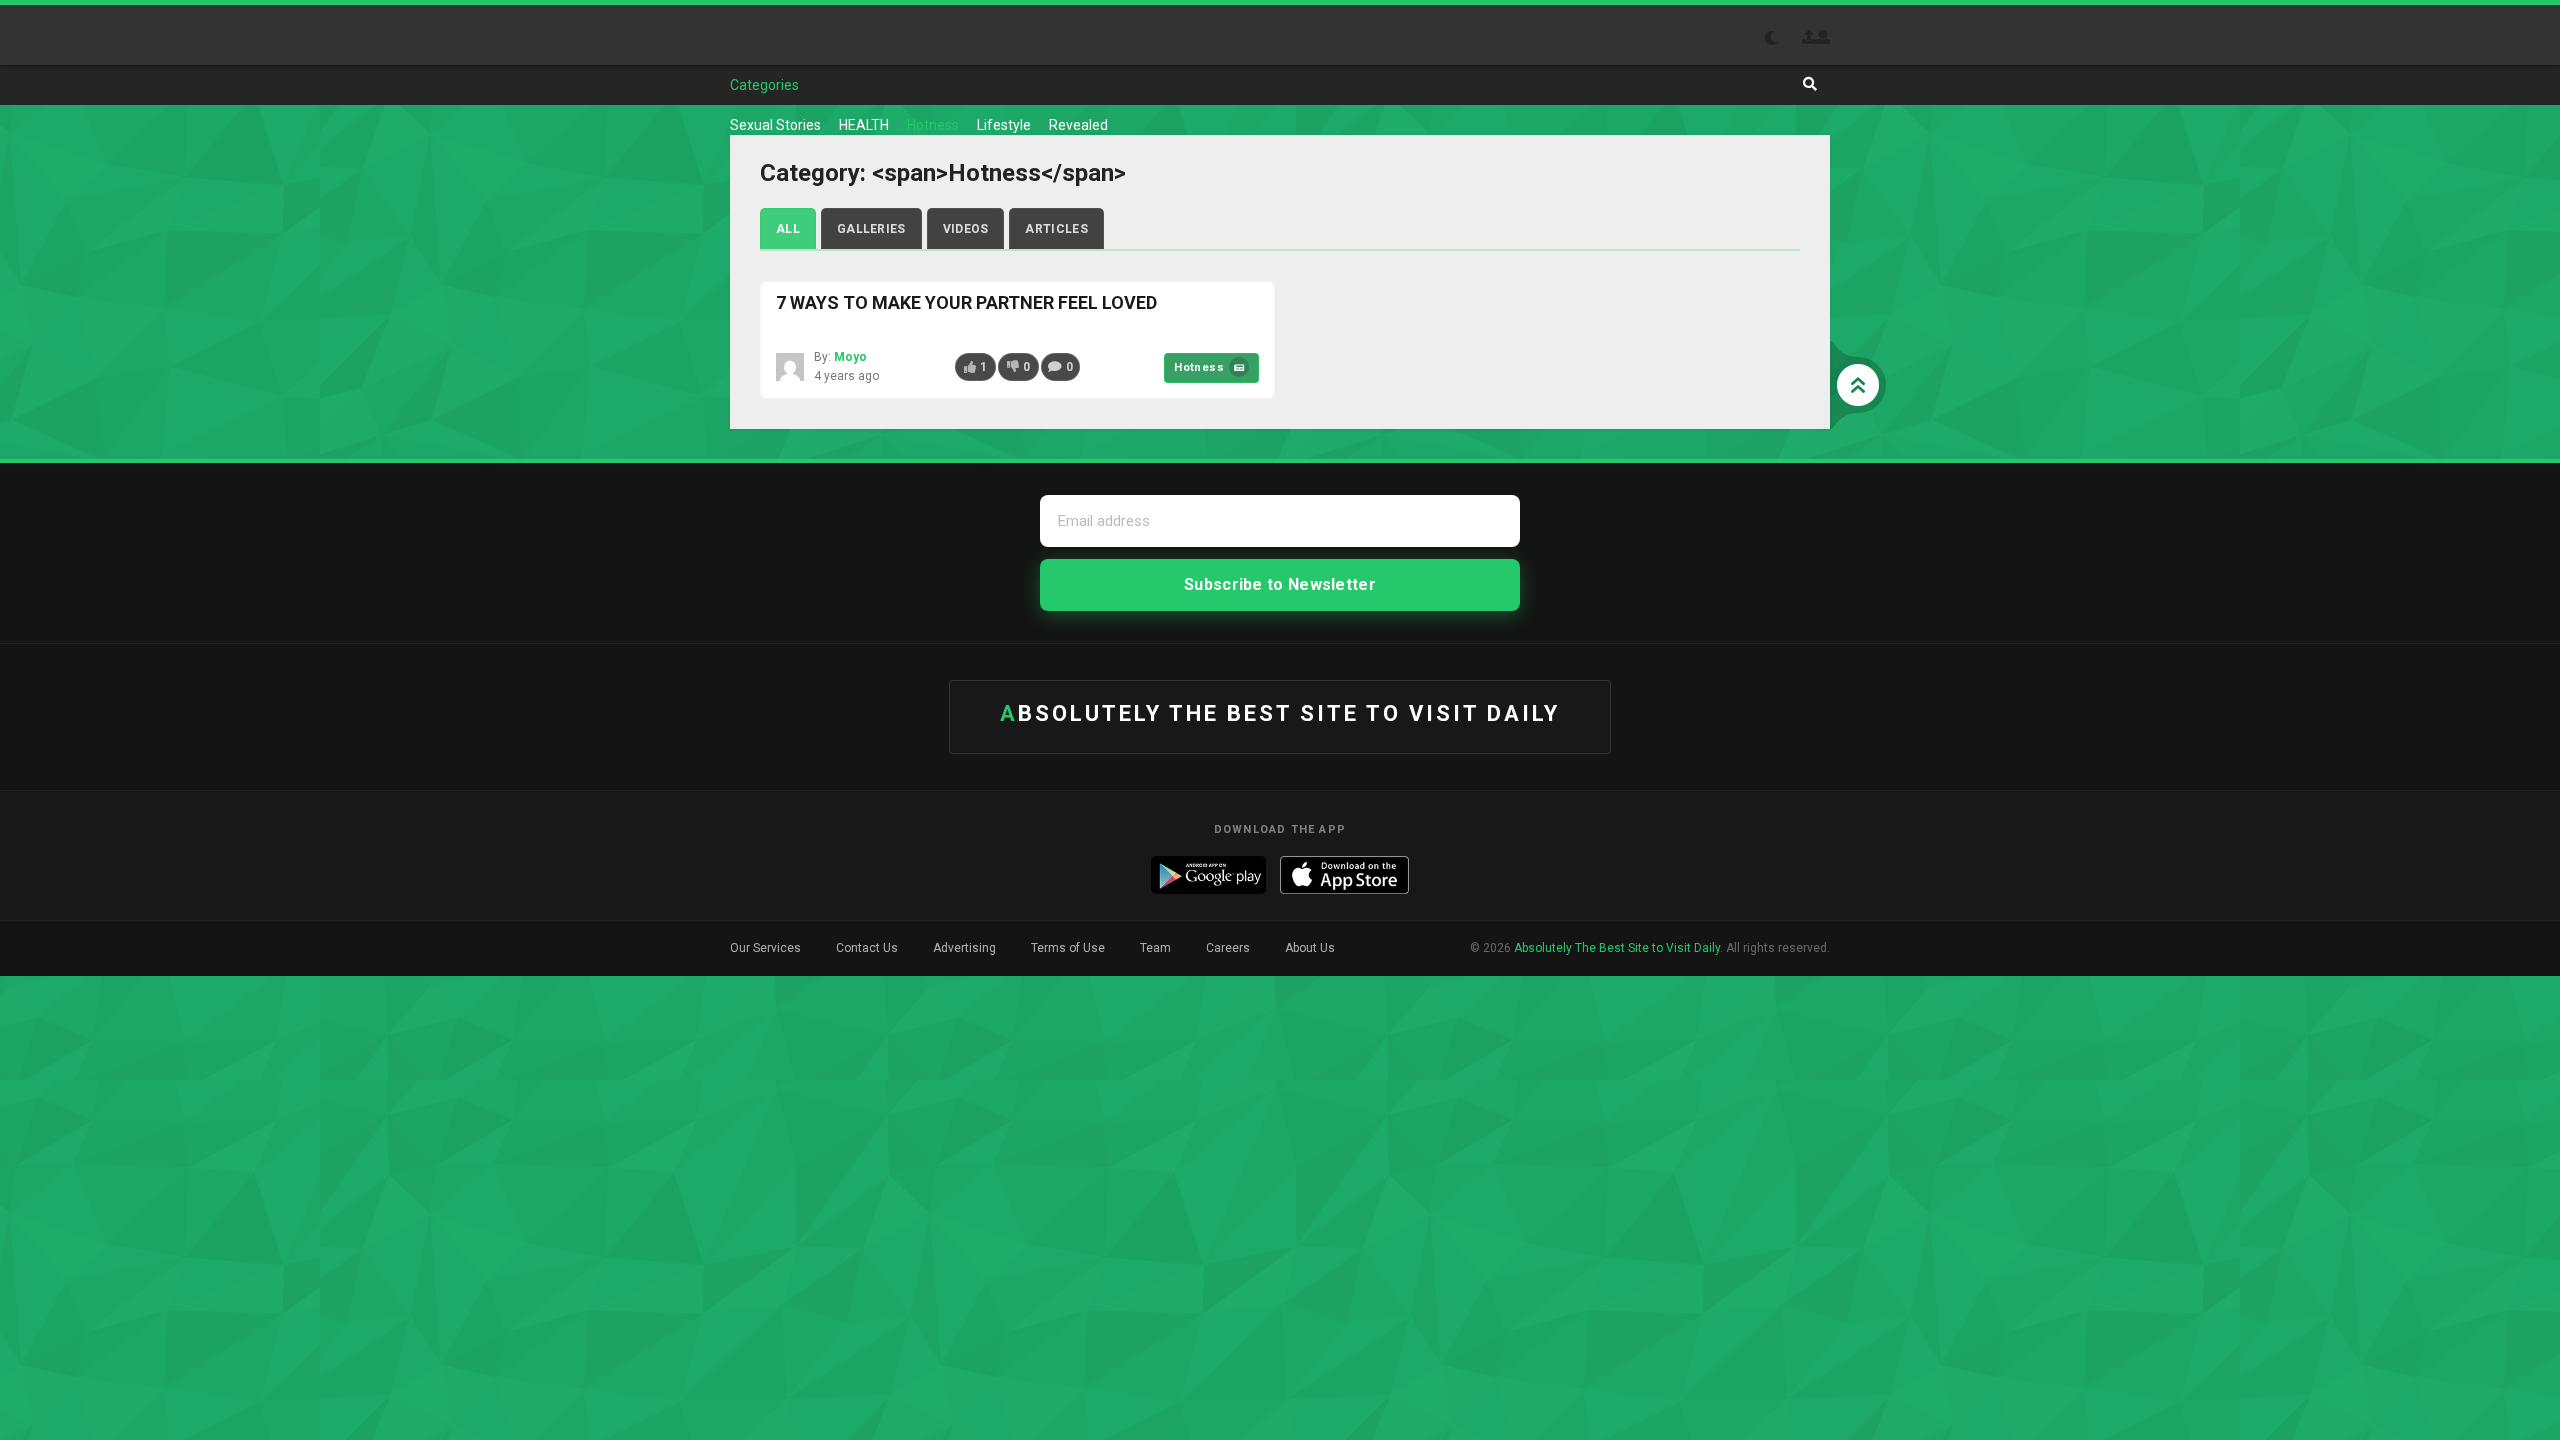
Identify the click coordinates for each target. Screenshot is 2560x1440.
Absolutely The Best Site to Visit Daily (804, 35)
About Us (1310, 948)
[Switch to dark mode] (1782, 38)
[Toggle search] (1810, 84)
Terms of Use (1068, 948)
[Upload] (1809, 37)
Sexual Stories (775, 125)
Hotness (933, 125)
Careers (1228, 948)
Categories (764, 85)
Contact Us (867, 948)
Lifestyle (1004, 125)
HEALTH (864, 125)
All (788, 229)
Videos (966, 229)
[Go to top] (1858, 385)
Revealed (1078, 125)
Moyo (850, 357)
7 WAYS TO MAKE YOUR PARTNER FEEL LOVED (966, 302)
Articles (1056, 229)
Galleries (871, 229)
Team (1155, 948)
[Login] (1823, 37)
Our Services (765, 948)
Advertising (964, 948)
